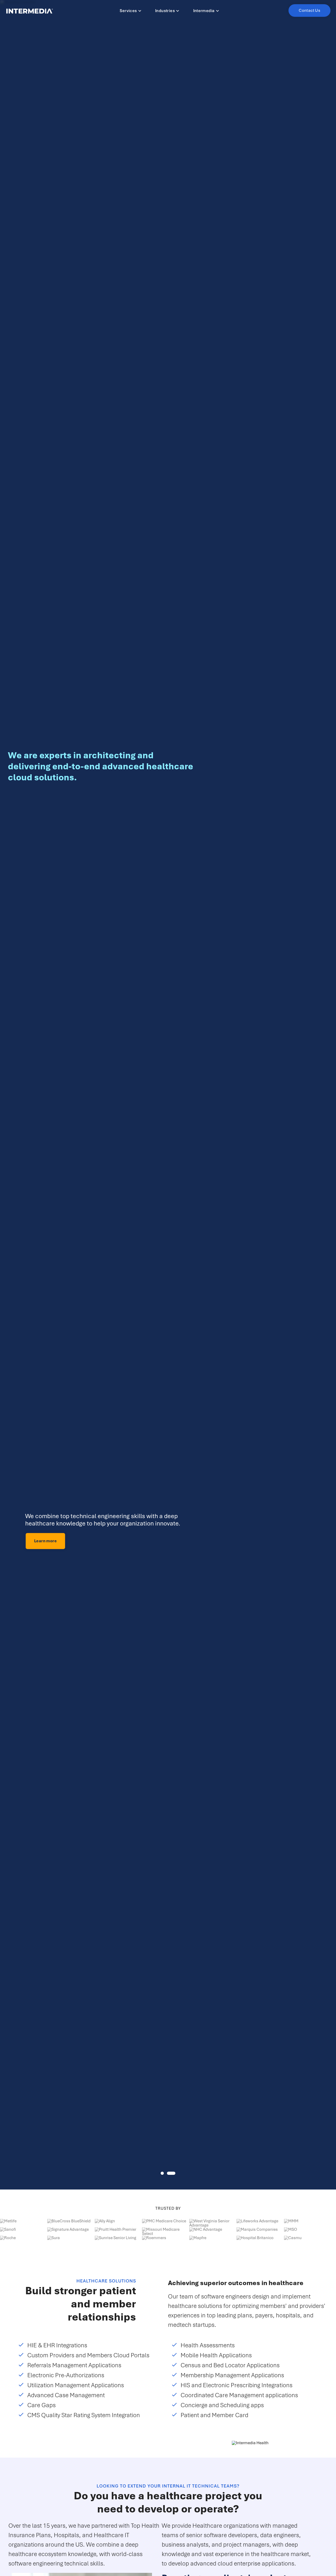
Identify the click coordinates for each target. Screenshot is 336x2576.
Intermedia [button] (204, 11)
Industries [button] (165, 11)
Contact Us (309, 11)
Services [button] (128, 11)
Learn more (29, 1541)
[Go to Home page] (30, 11)
